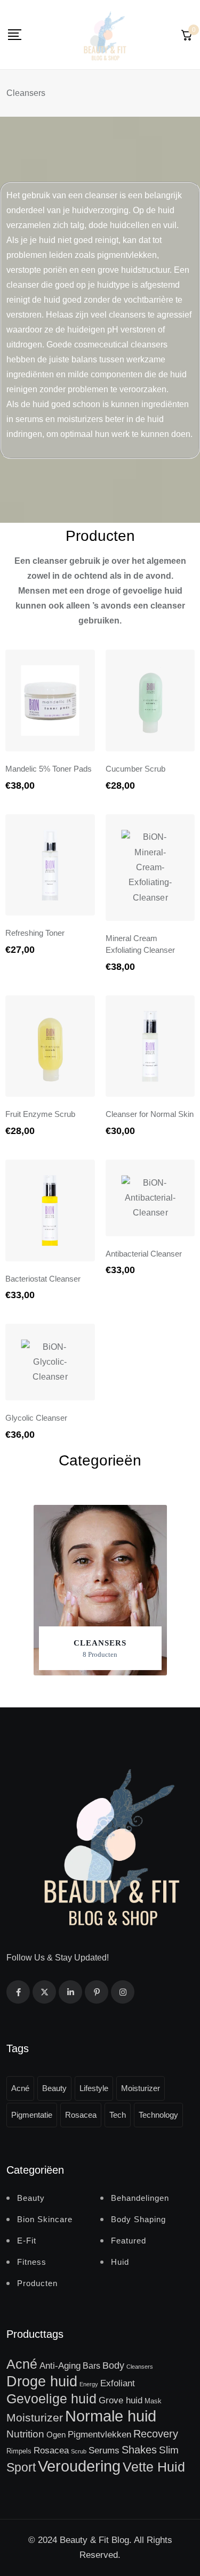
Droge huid (42, 2381)
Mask (153, 2401)
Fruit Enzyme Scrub (40, 1114)
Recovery (156, 2434)
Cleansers (140, 2367)
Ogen (56, 2435)
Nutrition (25, 2434)
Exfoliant (118, 2383)
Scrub (79, 2451)
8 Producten (100, 1654)
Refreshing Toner (35, 933)
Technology (158, 2115)
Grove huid (121, 2400)
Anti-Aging (60, 2366)
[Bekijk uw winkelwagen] (187, 35)
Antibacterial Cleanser (144, 1254)
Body (113, 2366)
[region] (100, 1590)
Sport (21, 2467)
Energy (89, 2384)
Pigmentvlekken (99, 2434)
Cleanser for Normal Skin (150, 1114)
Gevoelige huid (51, 2399)
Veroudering (79, 2466)
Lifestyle (94, 2088)
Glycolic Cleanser (36, 1418)
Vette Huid (154, 2467)
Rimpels (19, 2451)
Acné (20, 2088)
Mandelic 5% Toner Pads (49, 769)
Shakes (139, 2450)
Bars (91, 2366)
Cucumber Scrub (135, 769)
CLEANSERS (100, 1643)
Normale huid (111, 2416)
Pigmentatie (32, 2115)
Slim (169, 2450)
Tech (118, 2115)
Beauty (54, 2088)
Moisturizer (141, 2088)
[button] (100, 1590)
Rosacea (81, 2115)
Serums (104, 2450)
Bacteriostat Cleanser (43, 1279)
